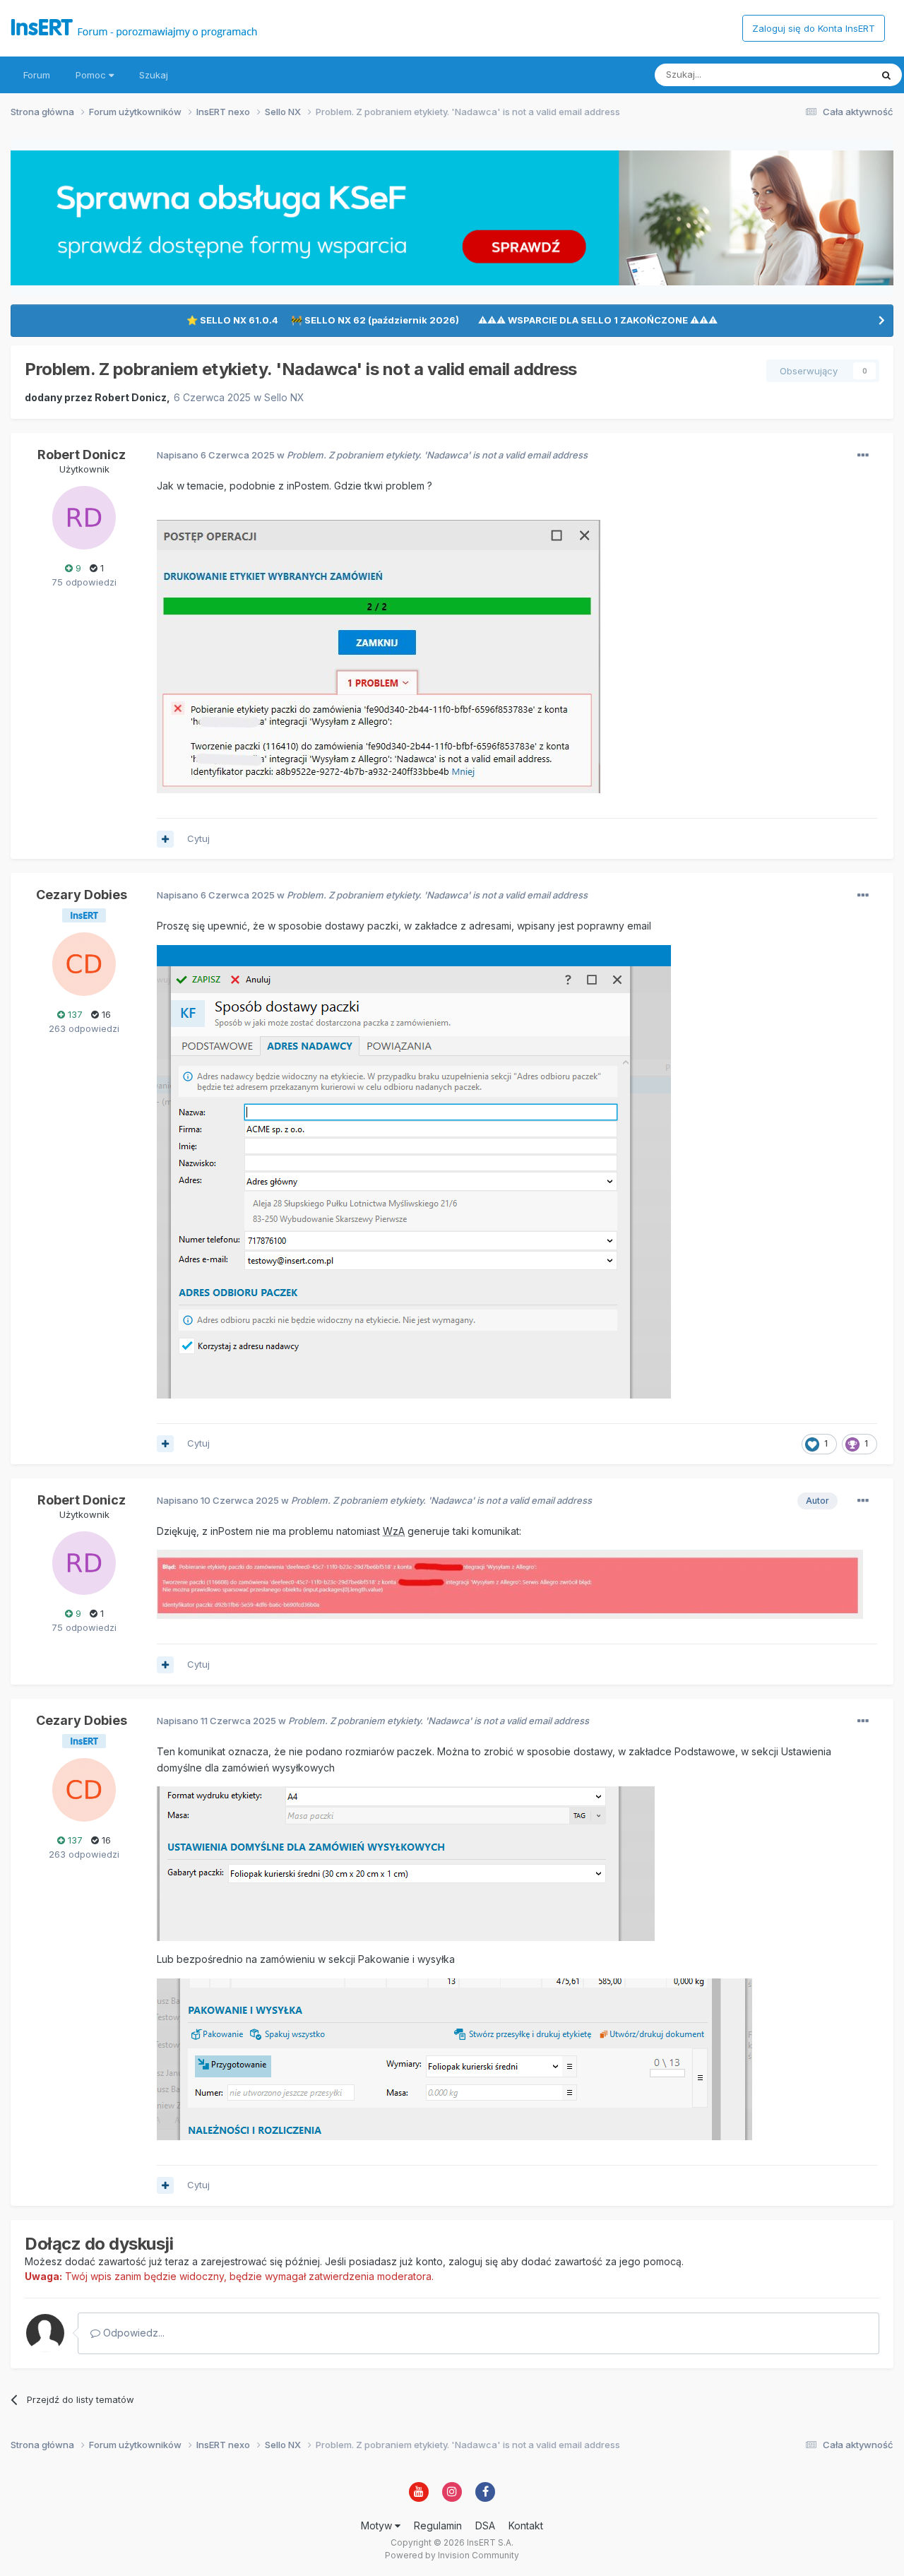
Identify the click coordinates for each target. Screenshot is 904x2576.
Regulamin (438, 2525)
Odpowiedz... (132, 2333)
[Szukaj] (886, 75)
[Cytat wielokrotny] (165, 839)
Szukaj (154, 75)
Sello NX (284, 397)
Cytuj (198, 838)
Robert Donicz (131, 397)
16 (105, 1014)
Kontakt (526, 2525)
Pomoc (92, 75)
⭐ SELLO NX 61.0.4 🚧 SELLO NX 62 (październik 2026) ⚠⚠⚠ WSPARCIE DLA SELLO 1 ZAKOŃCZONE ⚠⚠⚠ (452, 320)
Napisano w (372, 455)
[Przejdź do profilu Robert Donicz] (84, 518)
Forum (37, 75)
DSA (485, 2525)
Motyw (378, 2525)
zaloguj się (473, 2261)
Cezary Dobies (82, 895)
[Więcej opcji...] (863, 456)
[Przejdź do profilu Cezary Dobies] (84, 964)
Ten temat (831, 75)
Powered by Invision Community (452, 2555)
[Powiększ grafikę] (414, 1171)
